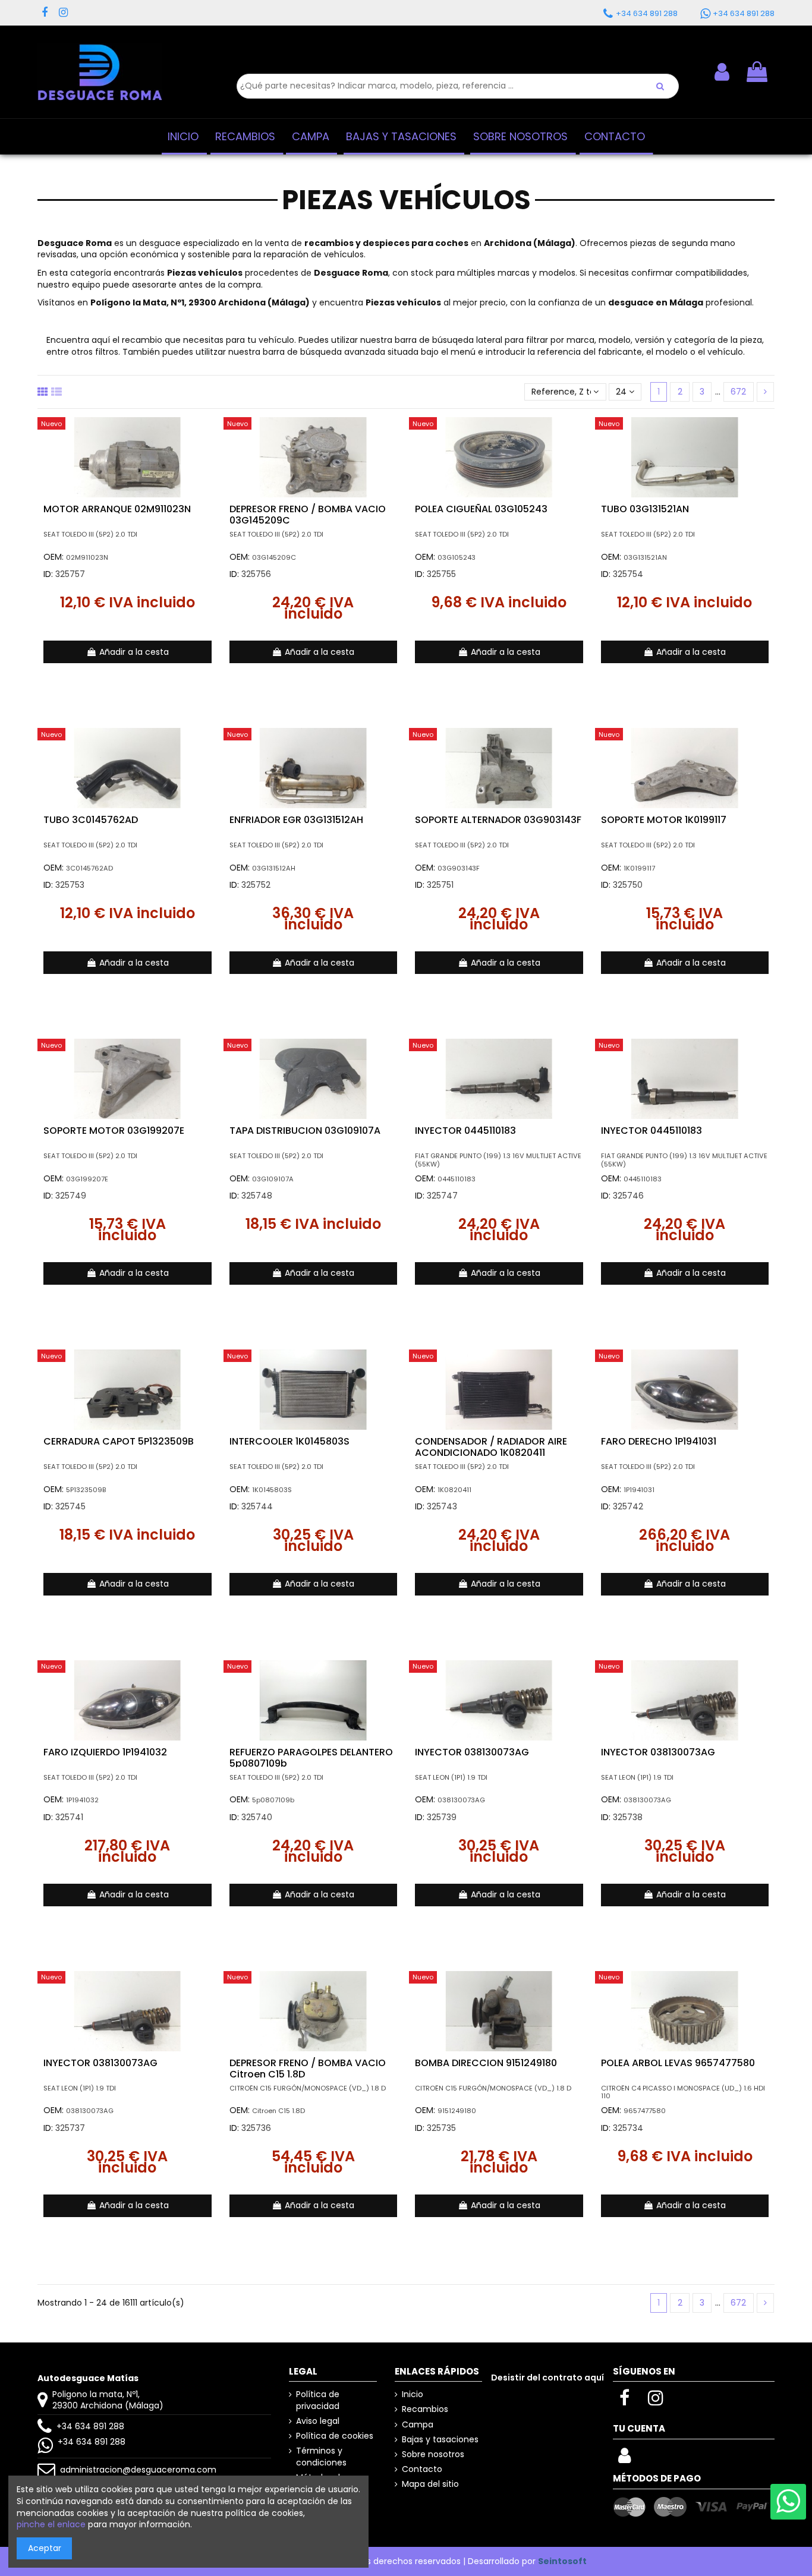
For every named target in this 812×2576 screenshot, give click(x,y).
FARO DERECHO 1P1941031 (659, 1441)
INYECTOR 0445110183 (465, 1131)
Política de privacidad (318, 2400)
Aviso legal (318, 2421)
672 (738, 392)
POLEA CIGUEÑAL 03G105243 (481, 509)
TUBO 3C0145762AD (91, 820)
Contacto (422, 2469)
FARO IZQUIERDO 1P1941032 (105, 1752)
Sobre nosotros (433, 2454)
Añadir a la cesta (134, 652)
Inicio (413, 2394)
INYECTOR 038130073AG (472, 1752)
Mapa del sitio (430, 2484)
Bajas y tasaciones (440, 2440)
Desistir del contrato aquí (547, 2378)
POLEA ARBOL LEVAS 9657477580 (678, 2063)
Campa (418, 2425)
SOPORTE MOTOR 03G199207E (114, 1131)
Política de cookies (335, 2436)
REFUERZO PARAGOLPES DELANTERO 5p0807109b (311, 1758)
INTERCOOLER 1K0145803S (289, 1441)
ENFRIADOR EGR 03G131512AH (296, 820)
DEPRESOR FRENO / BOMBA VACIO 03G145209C (308, 515)
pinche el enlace (51, 2524)
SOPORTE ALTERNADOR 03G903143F (498, 820)
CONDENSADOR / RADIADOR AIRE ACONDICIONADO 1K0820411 (491, 1447)
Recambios (425, 2409)
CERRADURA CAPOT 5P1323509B (119, 1441)
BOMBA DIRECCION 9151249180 (486, 2063)
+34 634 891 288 (90, 2426)
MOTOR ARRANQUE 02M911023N (117, 509)
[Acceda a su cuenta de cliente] (624, 2459)
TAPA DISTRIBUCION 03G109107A (305, 1131)
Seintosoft (562, 2561)
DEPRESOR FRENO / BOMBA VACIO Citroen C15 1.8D (308, 2069)
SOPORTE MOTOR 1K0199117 (664, 820)
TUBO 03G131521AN (645, 509)
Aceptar (45, 2548)
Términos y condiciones (321, 2457)
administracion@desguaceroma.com (138, 2470)
